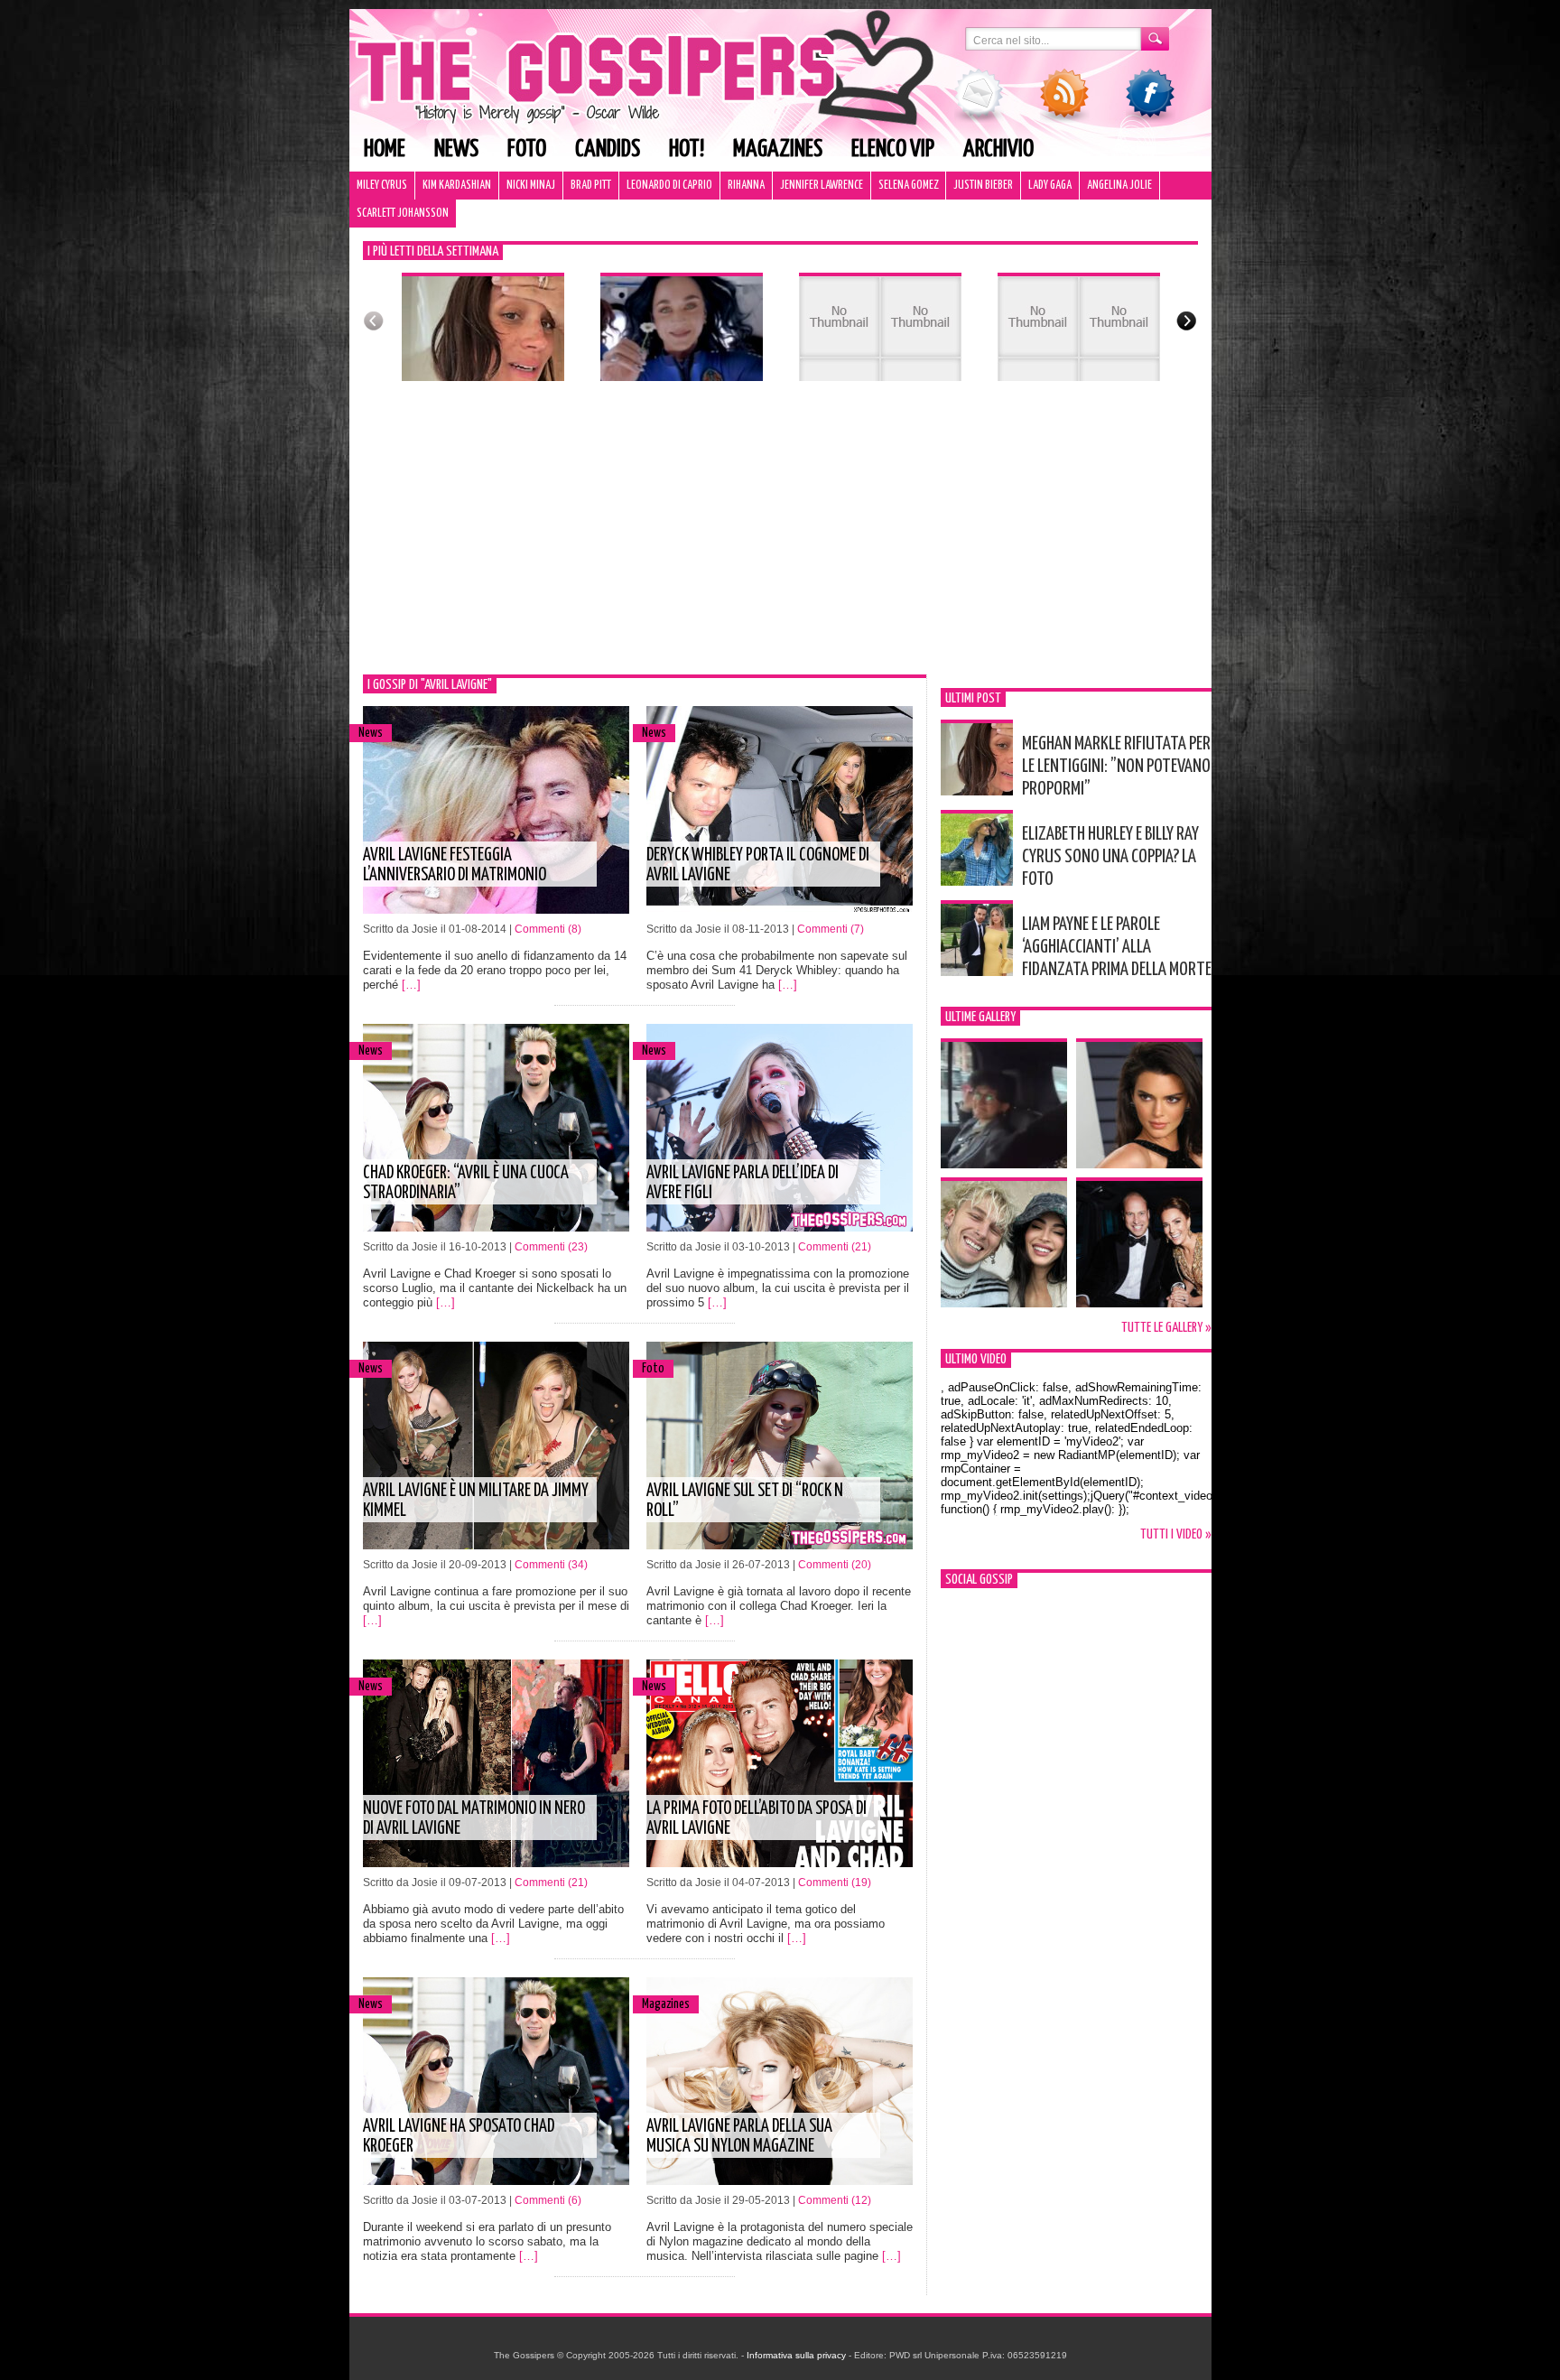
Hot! (687, 149)
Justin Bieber (983, 186)
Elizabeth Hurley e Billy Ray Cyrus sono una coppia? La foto (1110, 857)
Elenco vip (893, 149)
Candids (608, 149)
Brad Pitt (591, 186)
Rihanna (746, 186)
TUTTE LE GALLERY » (1166, 1328)
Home (385, 149)
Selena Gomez (908, 186)
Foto (527, 149)
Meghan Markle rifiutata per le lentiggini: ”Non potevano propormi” (1116, 767)
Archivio (998, 149)
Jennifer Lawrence (822, 186)
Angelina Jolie (1119, 186)
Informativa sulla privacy (796, 2355)
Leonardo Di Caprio (669, 186)
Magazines (778, 149)
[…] (411, 985)
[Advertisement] (780, 539)
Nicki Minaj (531, 186)
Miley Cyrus (382, 186)
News (456, 149)
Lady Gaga (1050, 186)
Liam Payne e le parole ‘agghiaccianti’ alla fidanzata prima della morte (1117, 947)
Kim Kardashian (457, 186)
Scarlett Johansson (403, 214)
